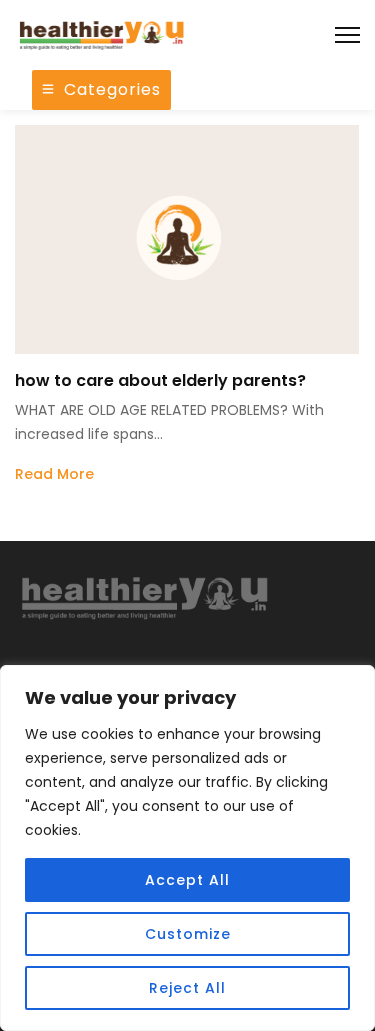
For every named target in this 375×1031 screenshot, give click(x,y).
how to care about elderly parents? (160, 380)
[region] (187, 848)
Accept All (187, 880)
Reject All (187, 988)
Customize (188, 934)
